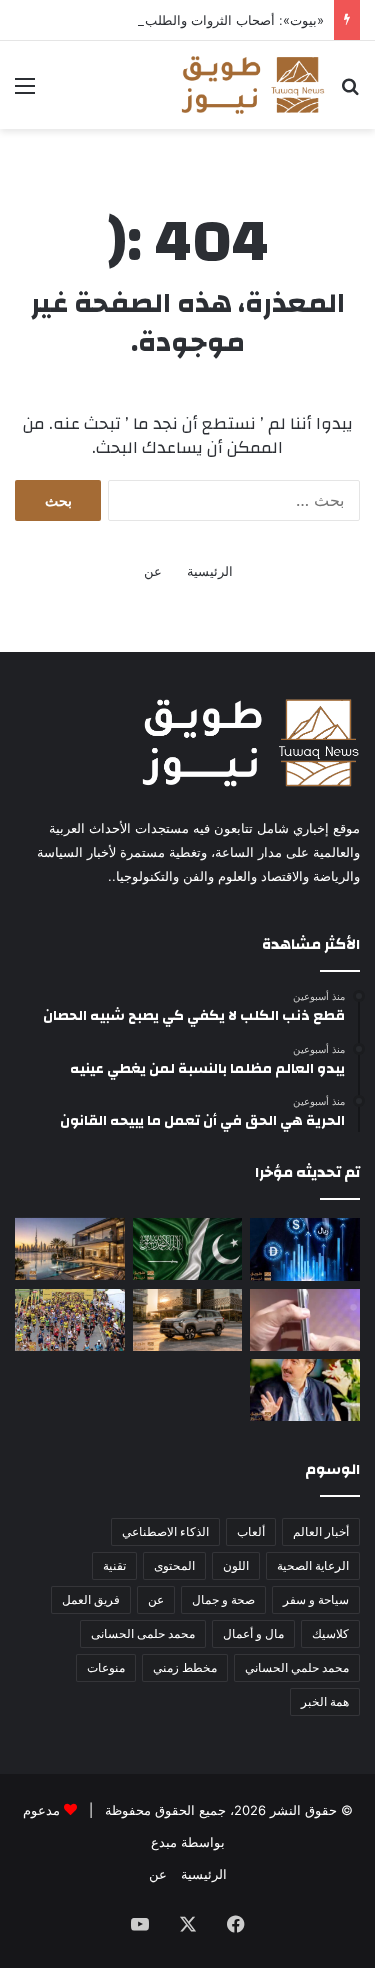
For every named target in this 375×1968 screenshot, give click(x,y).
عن (153, 571)
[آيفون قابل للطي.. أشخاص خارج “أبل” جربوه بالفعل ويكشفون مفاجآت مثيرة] (305, 1320)
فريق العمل (91, 1599)
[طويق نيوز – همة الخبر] (252, 85)
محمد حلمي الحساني (297, 1667)
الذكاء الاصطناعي (165, 1531)
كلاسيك (330, 1633)
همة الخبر (325, 1701)
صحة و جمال (223, 1599)
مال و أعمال (253, 1633)
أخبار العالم (321, 1531)
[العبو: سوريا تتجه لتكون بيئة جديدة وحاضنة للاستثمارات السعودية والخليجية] (305, 1390)
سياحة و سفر (316, 1599)
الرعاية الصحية (313, 1565)
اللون (236, 1565)
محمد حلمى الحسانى (143, 1633)
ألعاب (251, 1531)
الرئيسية (210, 571)
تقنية (114, 1565)
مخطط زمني (185, 1667)
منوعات (106, 1667)
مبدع (164, 1842)
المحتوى (174, 1565)
